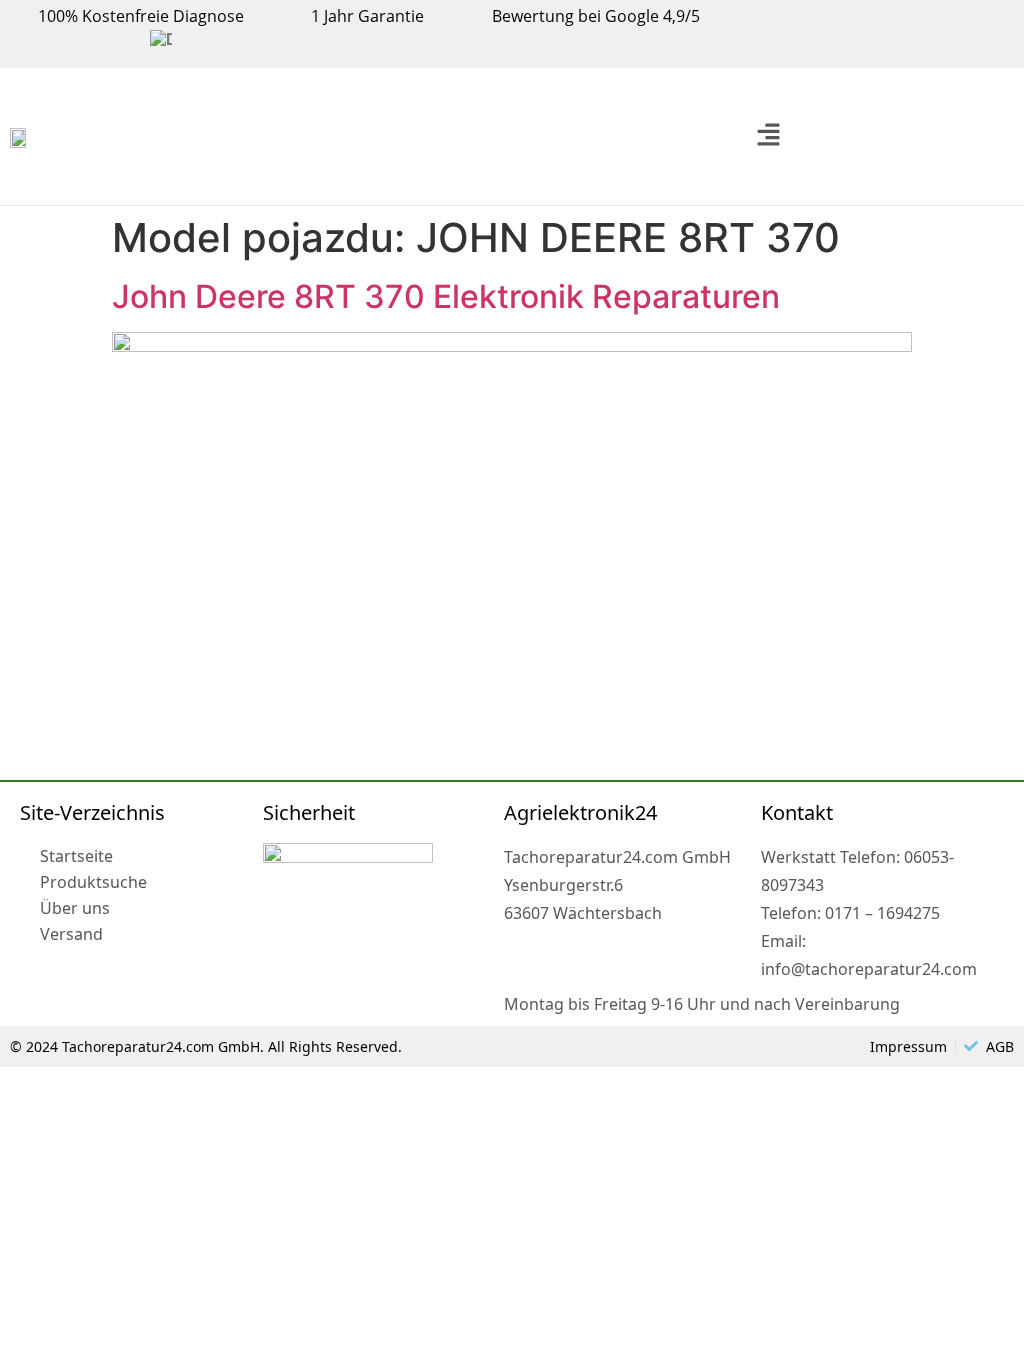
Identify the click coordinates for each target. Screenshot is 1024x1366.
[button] (768, 136)
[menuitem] (161, 40)
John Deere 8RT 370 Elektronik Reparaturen (446, 296)
